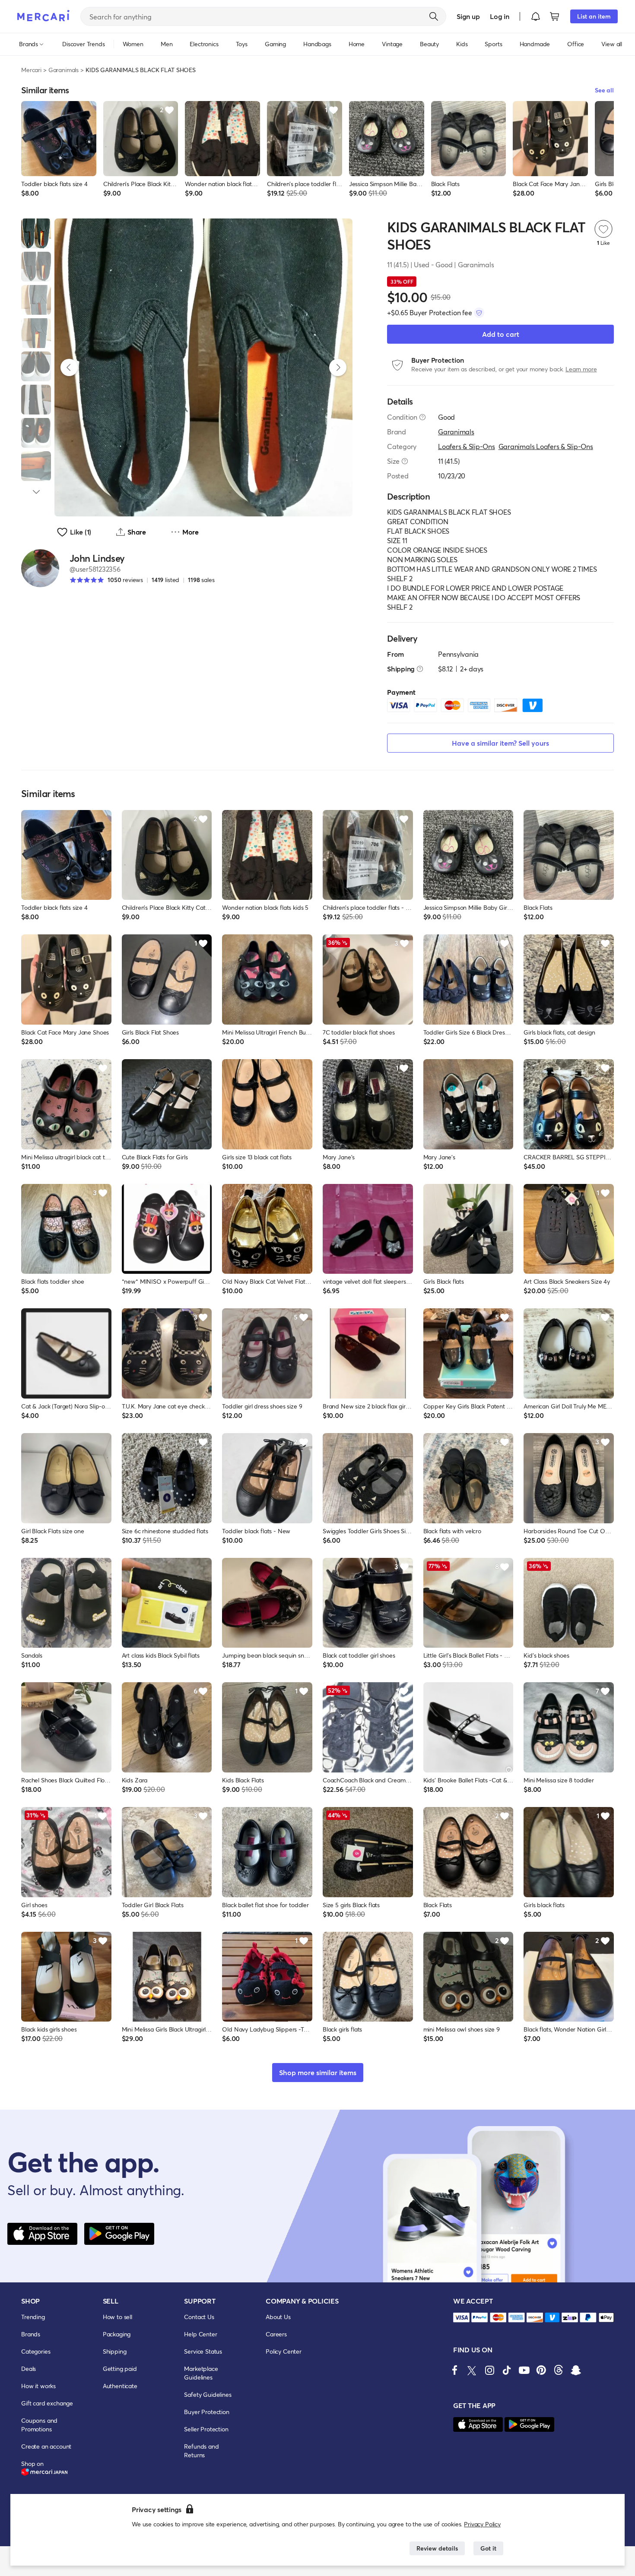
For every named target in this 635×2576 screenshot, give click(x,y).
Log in (500, 16)
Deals (29, 2369)
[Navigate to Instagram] (489, 2370)
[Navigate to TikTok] (507, 2370)
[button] (536, 16)
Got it (488, 2548)
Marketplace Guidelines (201, 2373)
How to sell (117, 2317)
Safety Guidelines (208, 2394)
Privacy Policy (482, 2524)
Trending (33, 2317)
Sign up (468, 16)
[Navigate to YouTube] (524, 2370)
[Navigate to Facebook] (455, 2370)
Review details (437, 2548)
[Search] (434, 16)
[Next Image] (338, 367)
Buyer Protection (206, 2412)
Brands (31, 2334)
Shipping (115, 2351)
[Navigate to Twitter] (472, 2370)
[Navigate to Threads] (559, 2370)
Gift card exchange (47, 2403)
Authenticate (120, 2386)
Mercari (31, 70)
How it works (38, 2386)
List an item (594, 16)
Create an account (46, 2446)
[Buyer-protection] (479, 313)
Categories (36, 2351)
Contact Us (199, 2317)
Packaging (117, 2334)
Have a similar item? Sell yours (500, 743)
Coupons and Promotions (39, 2425)
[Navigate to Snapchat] (576, 2370)
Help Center (200, 2334)
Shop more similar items (318, 2072)
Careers (276, 2334)
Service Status (203, 2351)
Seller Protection (206, 2429)
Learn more (581, 369)
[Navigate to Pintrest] (541, 2370)
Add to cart (501, 334)
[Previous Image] (69, 367)
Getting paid (120, 2369)
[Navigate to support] (461, 2318)
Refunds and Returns (201, 2451)
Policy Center (284, 2351)
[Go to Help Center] (422, 417)
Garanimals (63, 70)
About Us (278, 2317)
